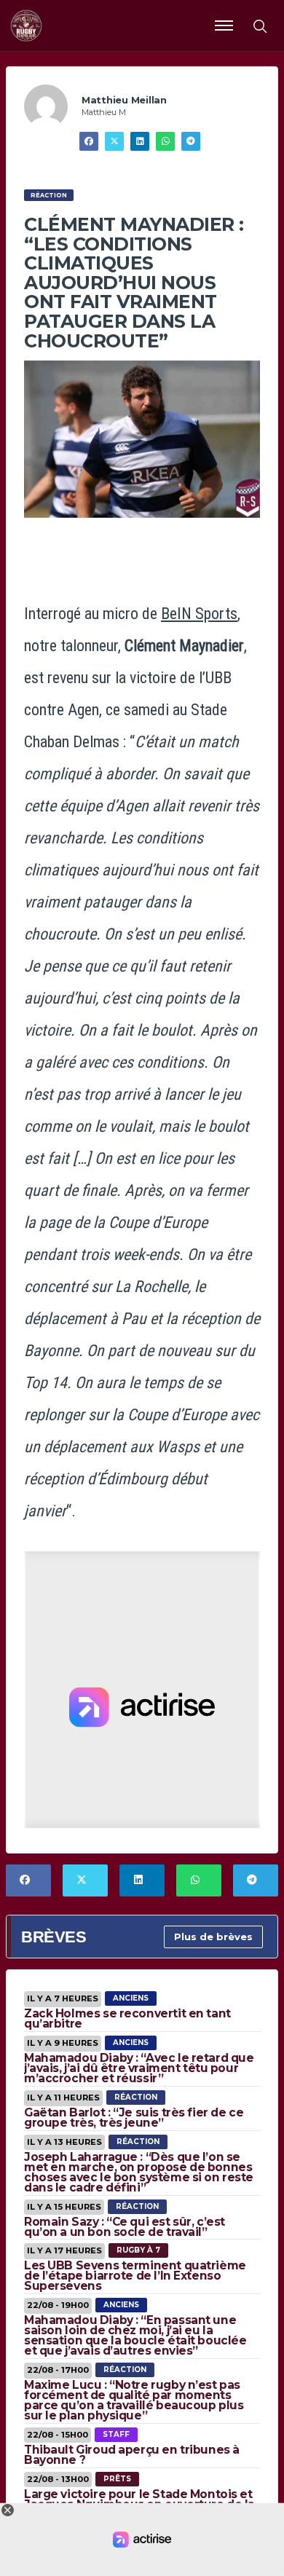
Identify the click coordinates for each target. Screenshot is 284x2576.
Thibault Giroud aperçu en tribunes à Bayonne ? (132, 2455)
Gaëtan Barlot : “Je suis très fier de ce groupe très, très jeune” (134, 2118)
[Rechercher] (259, 25)
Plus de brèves (213, 1937)
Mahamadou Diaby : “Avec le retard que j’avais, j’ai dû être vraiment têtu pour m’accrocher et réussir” (139, 2068)
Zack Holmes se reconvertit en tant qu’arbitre (127, 2018)
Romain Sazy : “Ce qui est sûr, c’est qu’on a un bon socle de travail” (125, 2227)
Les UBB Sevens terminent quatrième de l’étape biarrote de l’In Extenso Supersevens (135, 2276)
